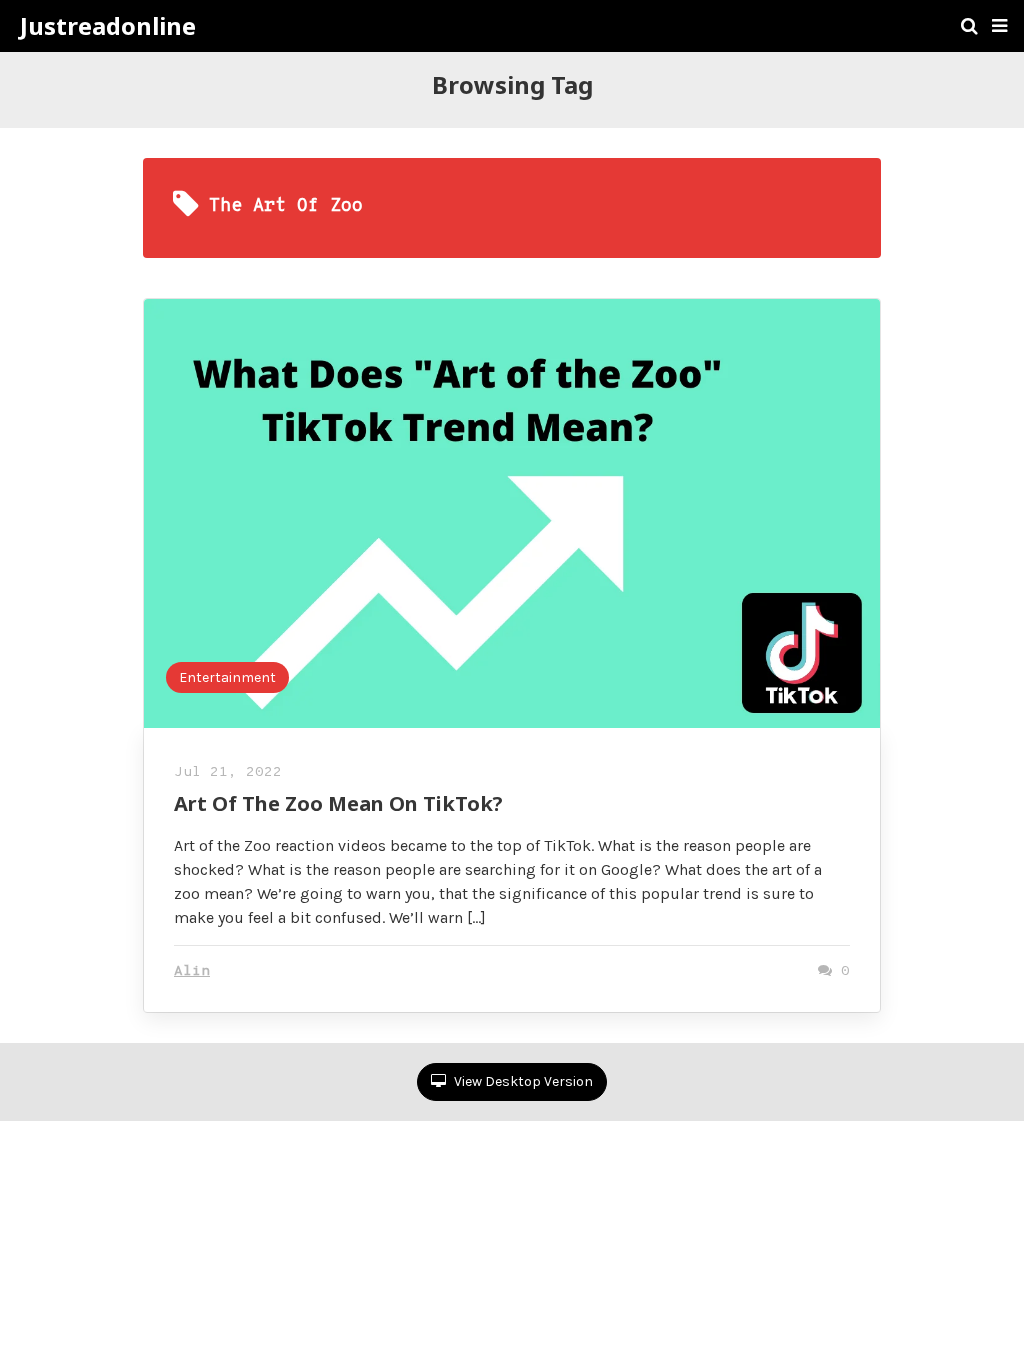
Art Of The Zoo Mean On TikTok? (338, 803)
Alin (192, 971)
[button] (999, 26)
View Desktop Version (522, 1081)
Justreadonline (108, 26)
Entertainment (227, 677)
